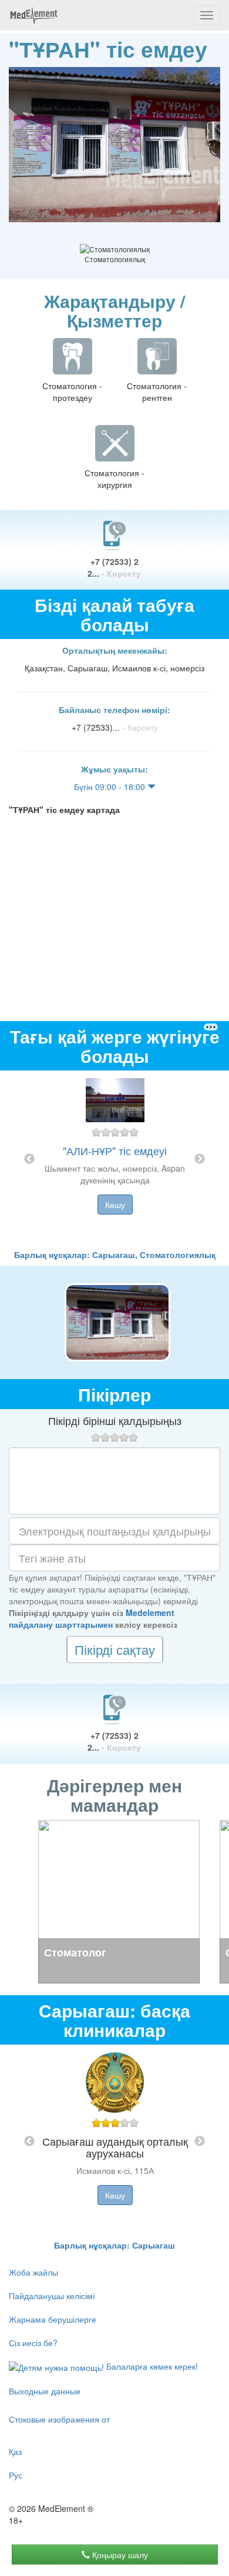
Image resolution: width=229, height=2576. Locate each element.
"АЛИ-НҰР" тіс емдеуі (115, 1150)
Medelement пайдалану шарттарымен (92, 1618)
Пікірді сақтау (115, 1649)
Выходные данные (45, 2391)
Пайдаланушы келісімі (52, 2296)
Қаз (15, 2451)
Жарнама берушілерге (53, 2319)
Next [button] (200, 1159)
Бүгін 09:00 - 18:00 (111, 787)
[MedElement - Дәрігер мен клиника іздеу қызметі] (33, 15)
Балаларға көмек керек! (151, 2366)
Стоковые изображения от (59, 2419)
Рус (16, 2475)
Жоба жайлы (33, 2272)
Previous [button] (29, 1159)
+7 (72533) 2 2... (114, 567)
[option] (115, 1160)
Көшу (115, 1205)
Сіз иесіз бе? (33, 2343)
